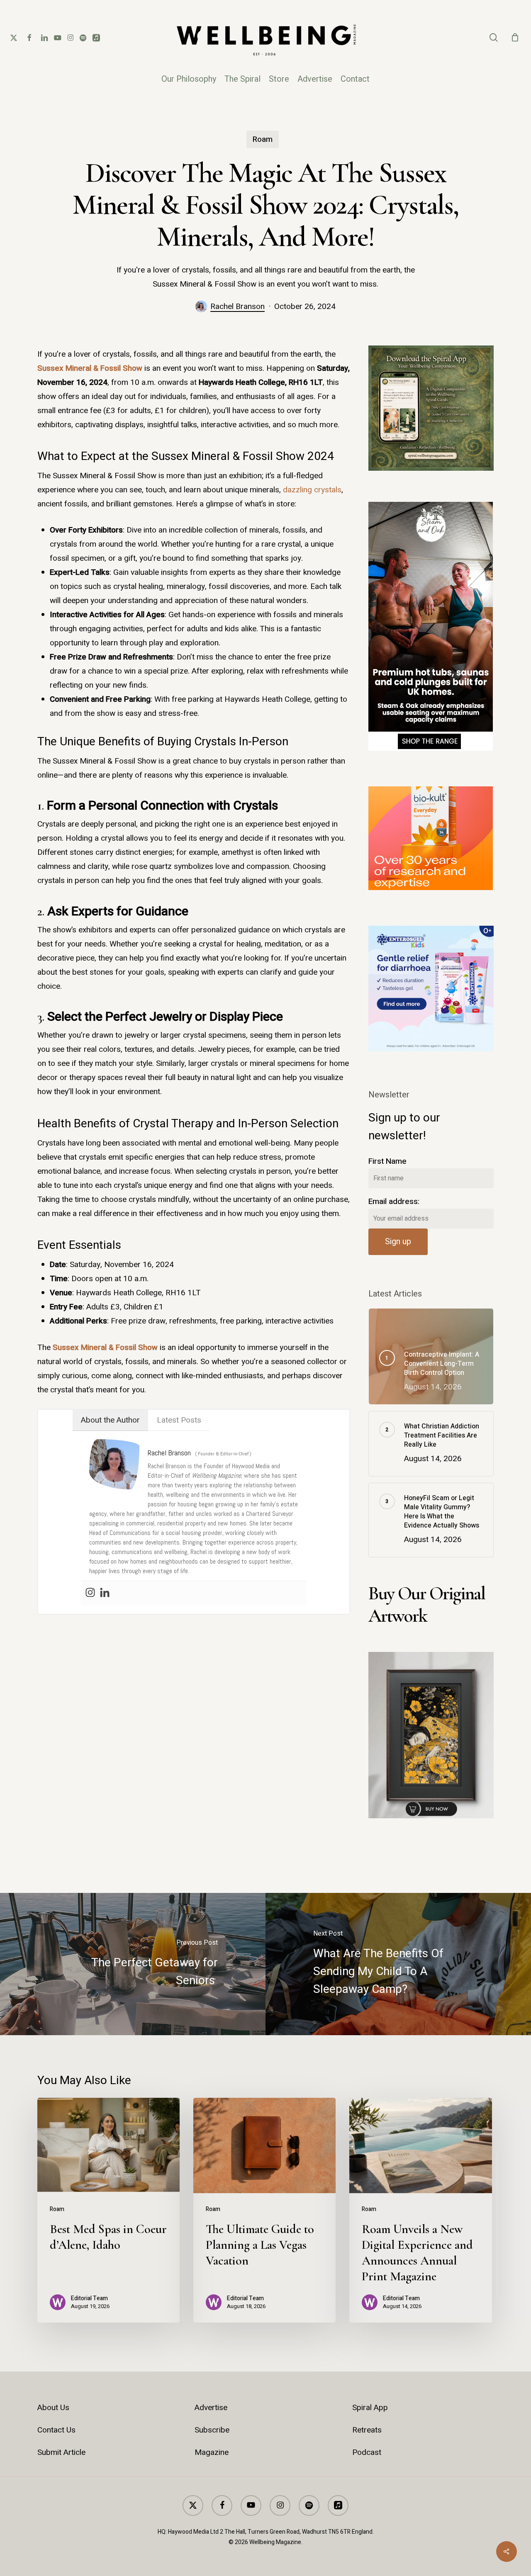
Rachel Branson (237, 306)
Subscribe (212, 2430)
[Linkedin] (105, 1593)
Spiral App (370, 2408)
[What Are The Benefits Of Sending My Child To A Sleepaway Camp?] (398, 1964)
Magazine (212, 2452)
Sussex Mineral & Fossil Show (90, 368)
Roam (263, 139)
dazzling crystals (312, 490)
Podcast (367, 2452)
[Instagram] (90, 1593)
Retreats (367, 2430)
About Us (53, 2408)
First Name (387, 1161)
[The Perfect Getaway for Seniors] (133, 1964)
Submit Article (61, 2452)
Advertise (211, 2408)
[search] (494, 38)
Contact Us (56, 2430)
